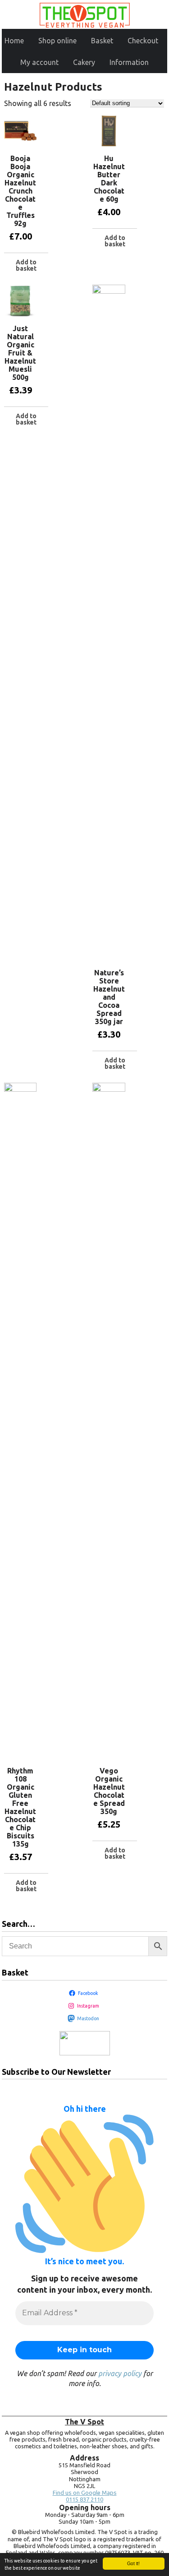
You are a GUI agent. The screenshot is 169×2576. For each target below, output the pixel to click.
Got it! (133, 2563)
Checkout (143, 41)
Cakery (84, 62)
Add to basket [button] (26, 265)
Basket (102, 41)
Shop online (57, 41)
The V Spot (84, 2422)
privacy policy (120, 2373)
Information (129, 62)
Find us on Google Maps (85, 2493)
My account (39, 62)
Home (14, 41)
